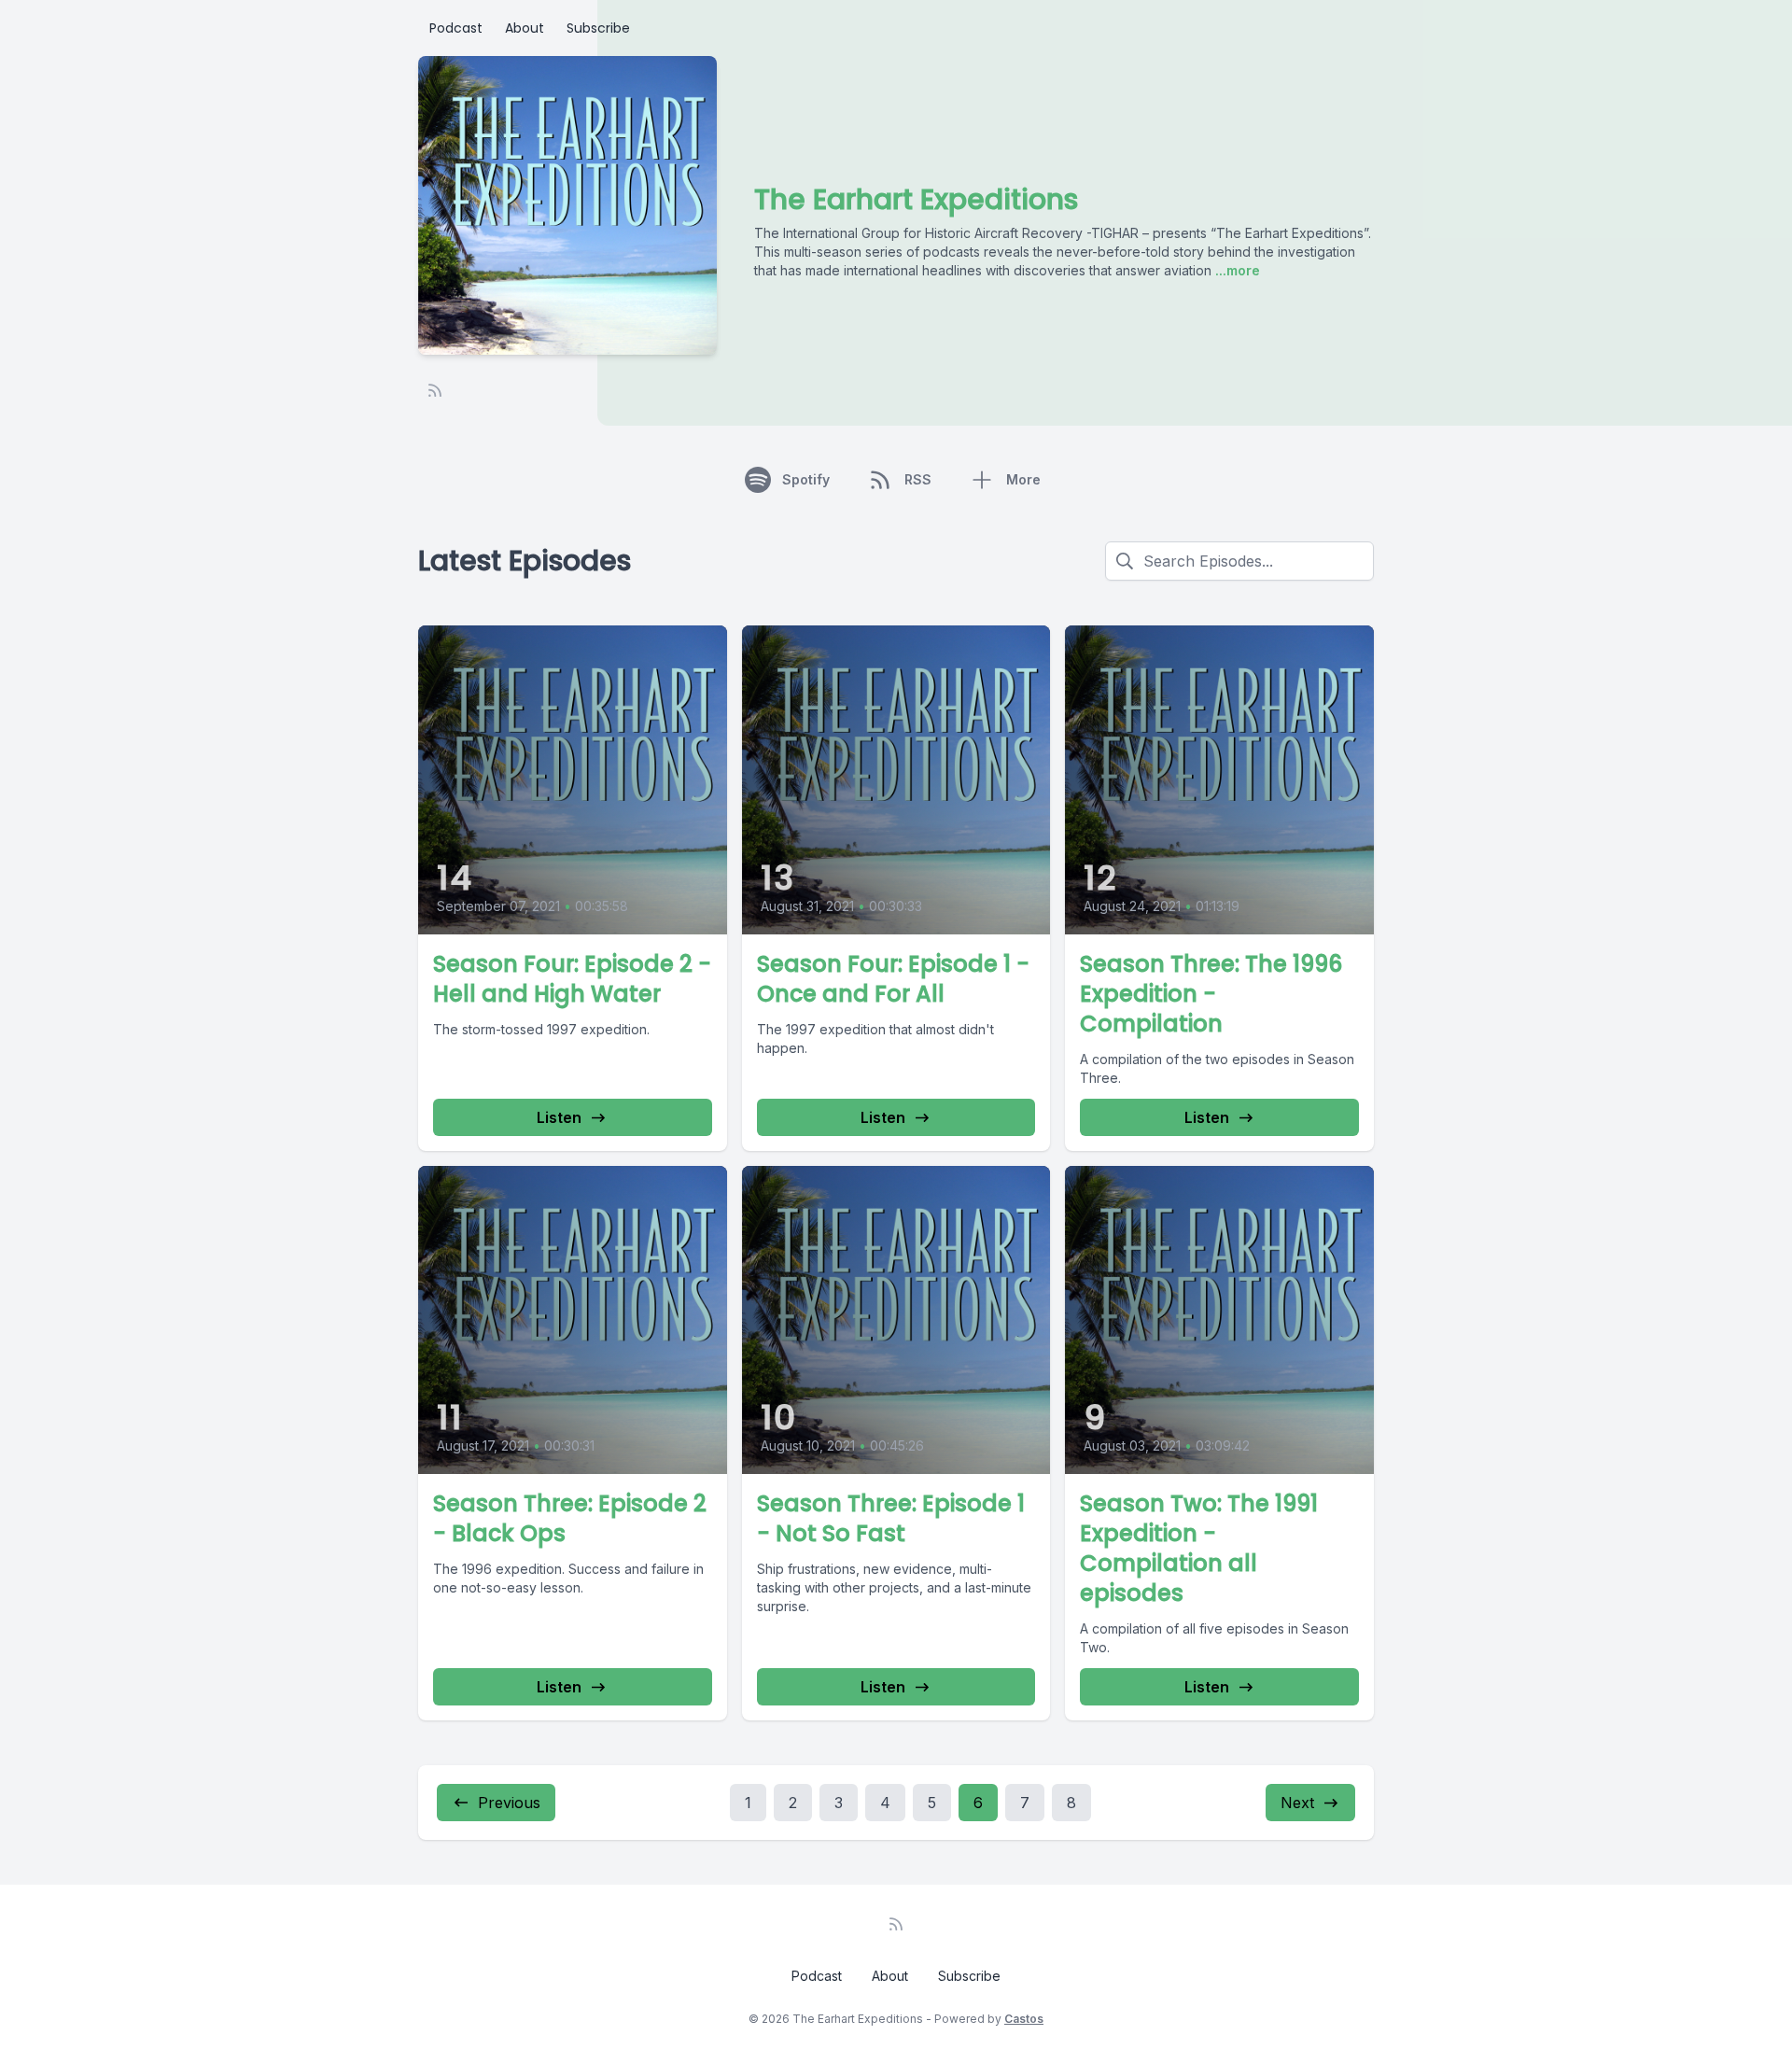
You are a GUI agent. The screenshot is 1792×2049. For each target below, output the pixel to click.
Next (1297, 1803)
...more (1236, 270)
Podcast (456, 28)
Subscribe (598, 28)
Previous (509, 1803)
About (525, 28)
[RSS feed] (435, 390)
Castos (1024, 2019)
